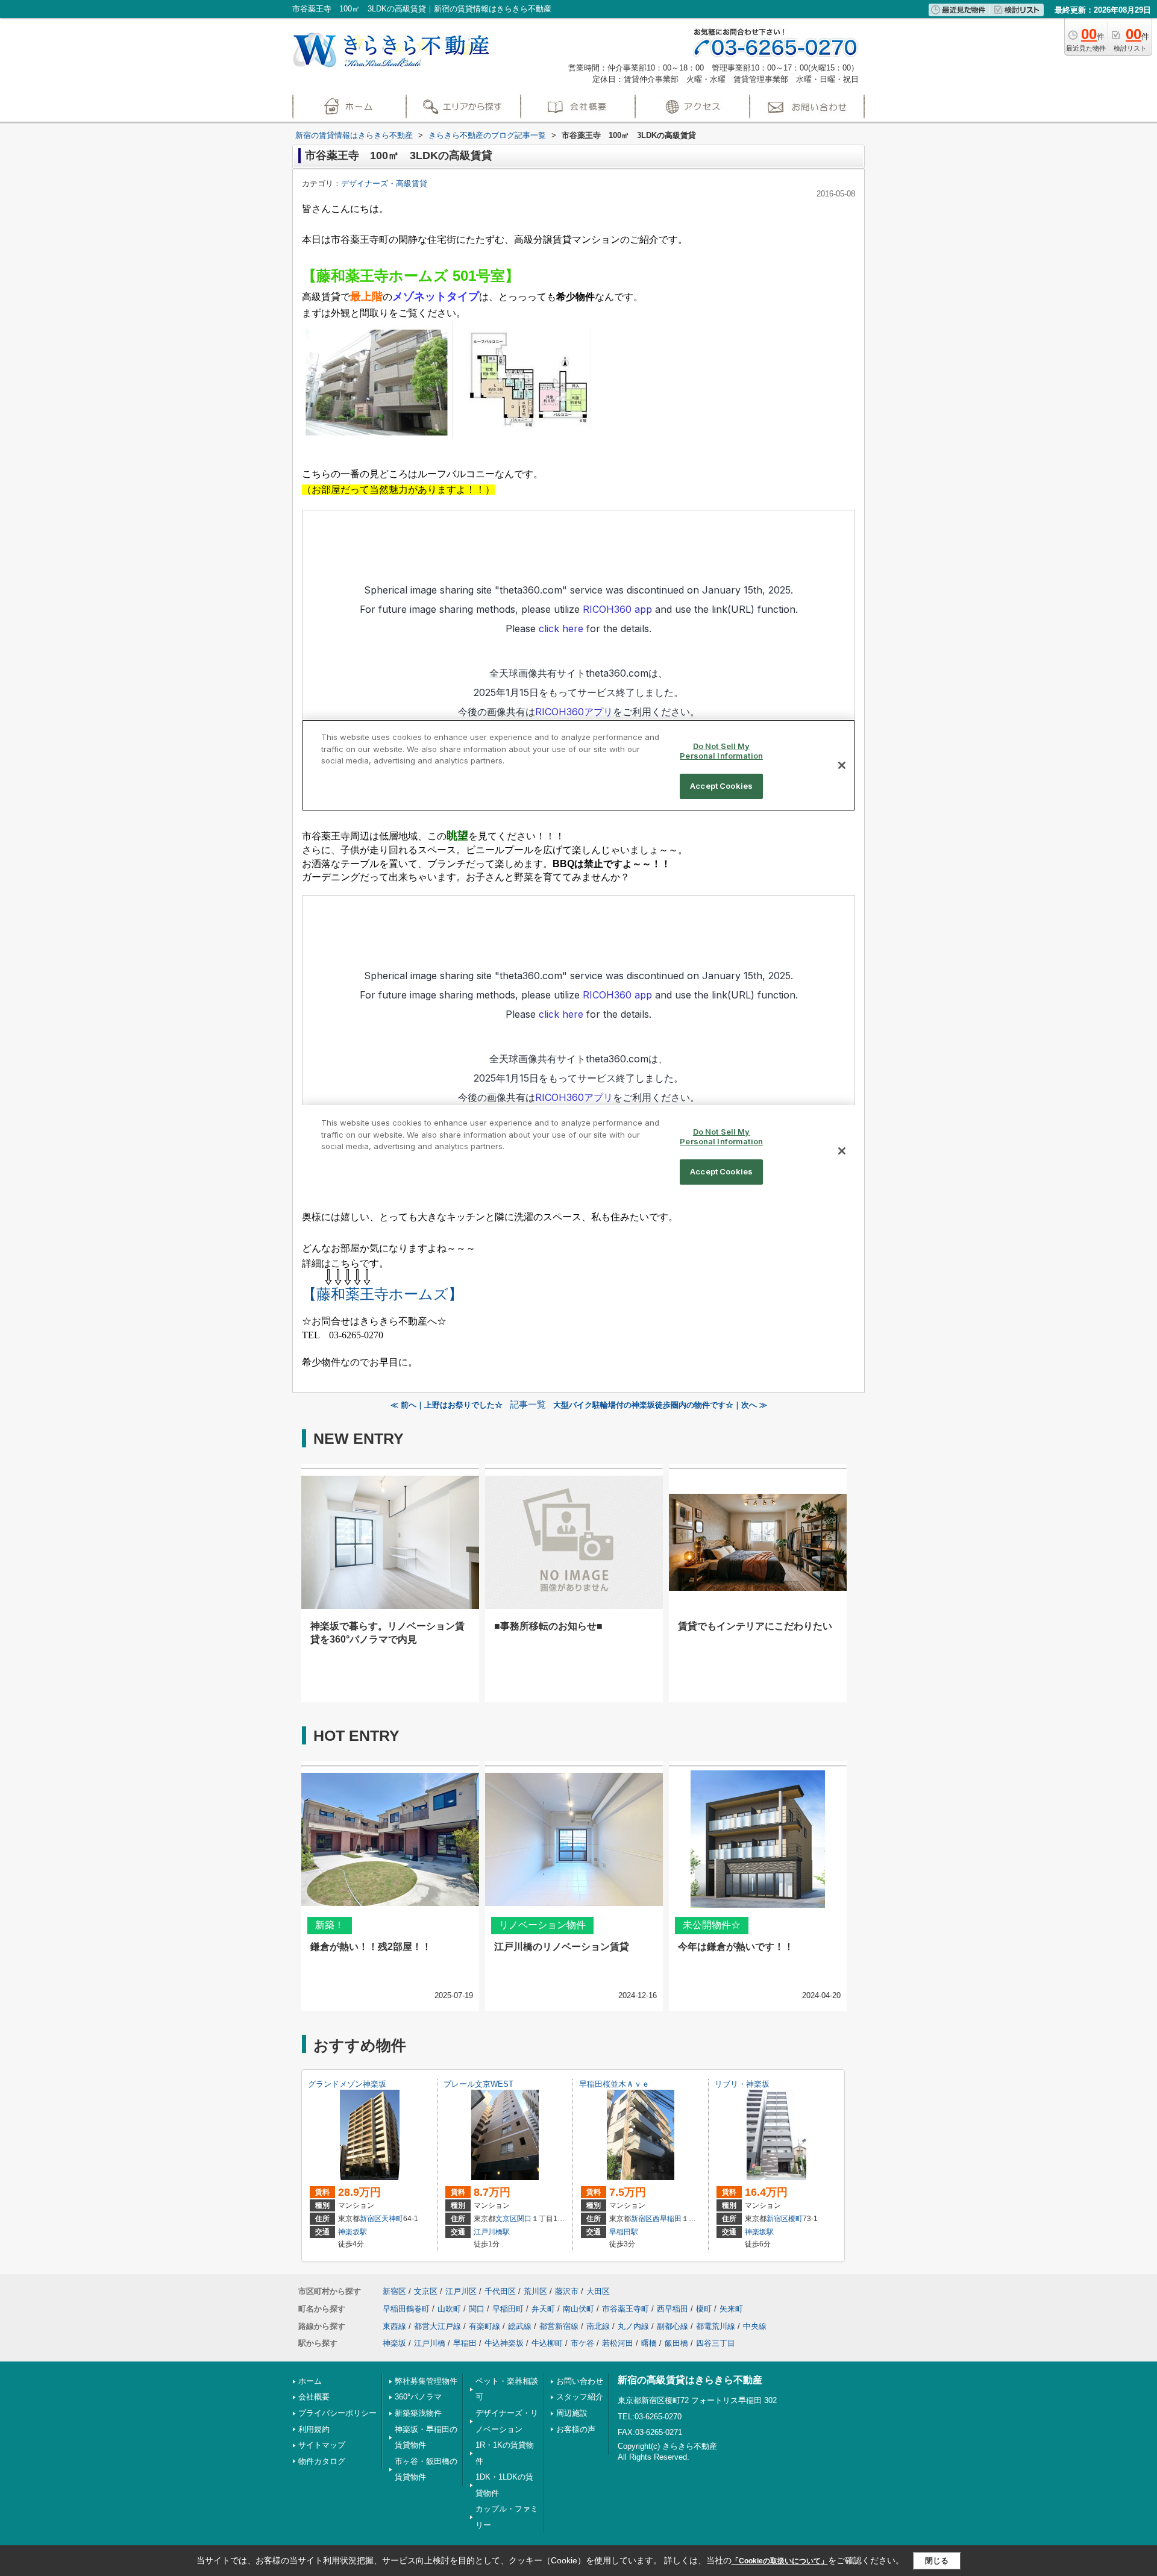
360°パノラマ (418, 2397)
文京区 (506, 2219)
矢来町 (731, 2309)
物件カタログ (322, 2461)
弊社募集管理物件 (426, 2381)
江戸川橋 (430, 2343)
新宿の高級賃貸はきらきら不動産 (690, 2380)
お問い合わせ (580, 2381)
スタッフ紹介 (580, 2397)
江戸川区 (461, 2291)
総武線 (520, 2326)
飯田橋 (676, 2343)
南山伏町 (578, 2309)
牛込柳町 (547, 2343)
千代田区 (500, 2291)
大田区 (598, 2291)
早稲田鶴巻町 (406, 2309)
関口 (524, 2219)
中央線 (755, 2326)
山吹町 (449, 2309)
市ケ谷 (582, 2343)
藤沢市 (567, 2291)
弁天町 (543, 2309)
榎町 (795, 2219)
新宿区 (371, 2219)
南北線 (598, 2326)
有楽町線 (484, 2326)
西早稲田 (667, 2219)
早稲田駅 (624, 2232)
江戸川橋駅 (492, 2232)
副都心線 (673, 2326)
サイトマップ (322, 2445)
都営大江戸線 (437, 2326)
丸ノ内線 (633, 2326)
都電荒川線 (716, 2326)
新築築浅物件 (418, 2413)
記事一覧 (528, 1405)
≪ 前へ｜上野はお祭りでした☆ (447, 1405)
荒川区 (535, 2291)
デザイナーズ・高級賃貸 (384, 183)
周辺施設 (572, 2413)
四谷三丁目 (716, 2343)
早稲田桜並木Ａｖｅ (614, 2084)
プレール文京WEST (478, 2084)
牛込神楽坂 (504, 2343)
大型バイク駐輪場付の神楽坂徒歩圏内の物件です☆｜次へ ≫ (660, 1405)
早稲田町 (508, 2309)
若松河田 (618, 2343)
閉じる (937, 2561)
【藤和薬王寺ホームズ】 (382, 1294)
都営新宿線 (559, 2326)
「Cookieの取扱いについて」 (780, 2561)
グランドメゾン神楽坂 (347, 2084)
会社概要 (314, 2397)
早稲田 (465, 2343)
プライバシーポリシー (337, 2413)
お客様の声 (576, 2429)
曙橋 (649, 2343)
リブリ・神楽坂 (742, 2084)
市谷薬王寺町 (626, 2309)
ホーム (310, 2381)
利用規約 (314, 2429)
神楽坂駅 (353, 2232)
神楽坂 (394, 2343)
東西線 (394, 2326)
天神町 (392, 2219)
